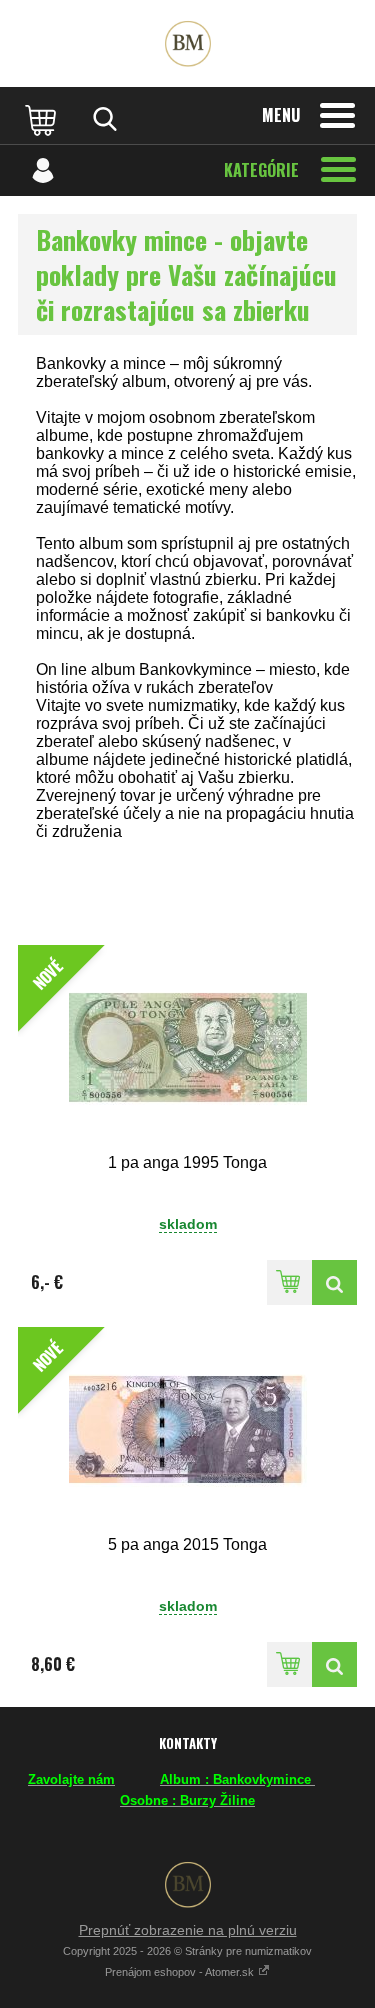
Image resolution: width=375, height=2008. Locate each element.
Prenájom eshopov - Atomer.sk (181, 1972)
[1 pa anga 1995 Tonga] (334, 1282)
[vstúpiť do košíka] (43, 119)
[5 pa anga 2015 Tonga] (334, 1664)
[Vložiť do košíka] (289, 1282)
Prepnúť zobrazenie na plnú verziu (188, 1930)
